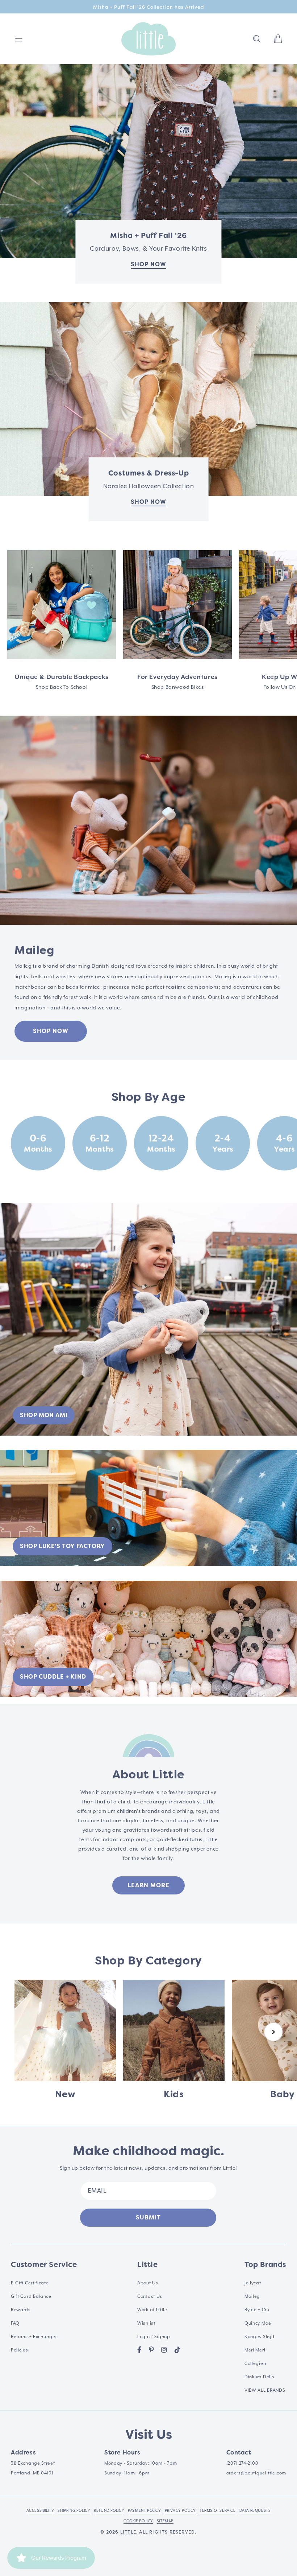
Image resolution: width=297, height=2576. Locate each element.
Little (128, 2532)
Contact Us (150, 2297)
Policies (20, 2350)
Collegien (255, 2364)
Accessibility (40, 2511)
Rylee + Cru (257, 2310)
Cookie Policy (138, 2521)
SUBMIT (148, 2217)
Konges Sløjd (259, 2337)
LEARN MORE (148, 1885)
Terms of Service (218, 2511)
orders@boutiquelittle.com (256, 2473)
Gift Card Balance (31, 2297)
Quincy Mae (258, 2323)
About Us (148, 2283)
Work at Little (152, 2310)
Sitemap (165, 2521)
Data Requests (255, 2511)
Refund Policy (109, 2511)
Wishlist (146, 2323)
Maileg (252, 2297)
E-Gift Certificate (30, 2283)
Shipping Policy (74, 2511)
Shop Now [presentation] (148, 502)
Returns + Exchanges (34, 2337)
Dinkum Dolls (259, 2377)
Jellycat (253, 2283)
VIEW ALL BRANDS (265, 2390)
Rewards (21, 2310)
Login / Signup (154, 2337)
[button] (257, 39)
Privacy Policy (180, 2511)
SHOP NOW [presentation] (148, 264)
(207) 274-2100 (242, 2463)
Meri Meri (255, 2350)
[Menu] (19, 39)
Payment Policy (144, 2511)
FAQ (15, 2323)
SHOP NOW (51, 1031)
